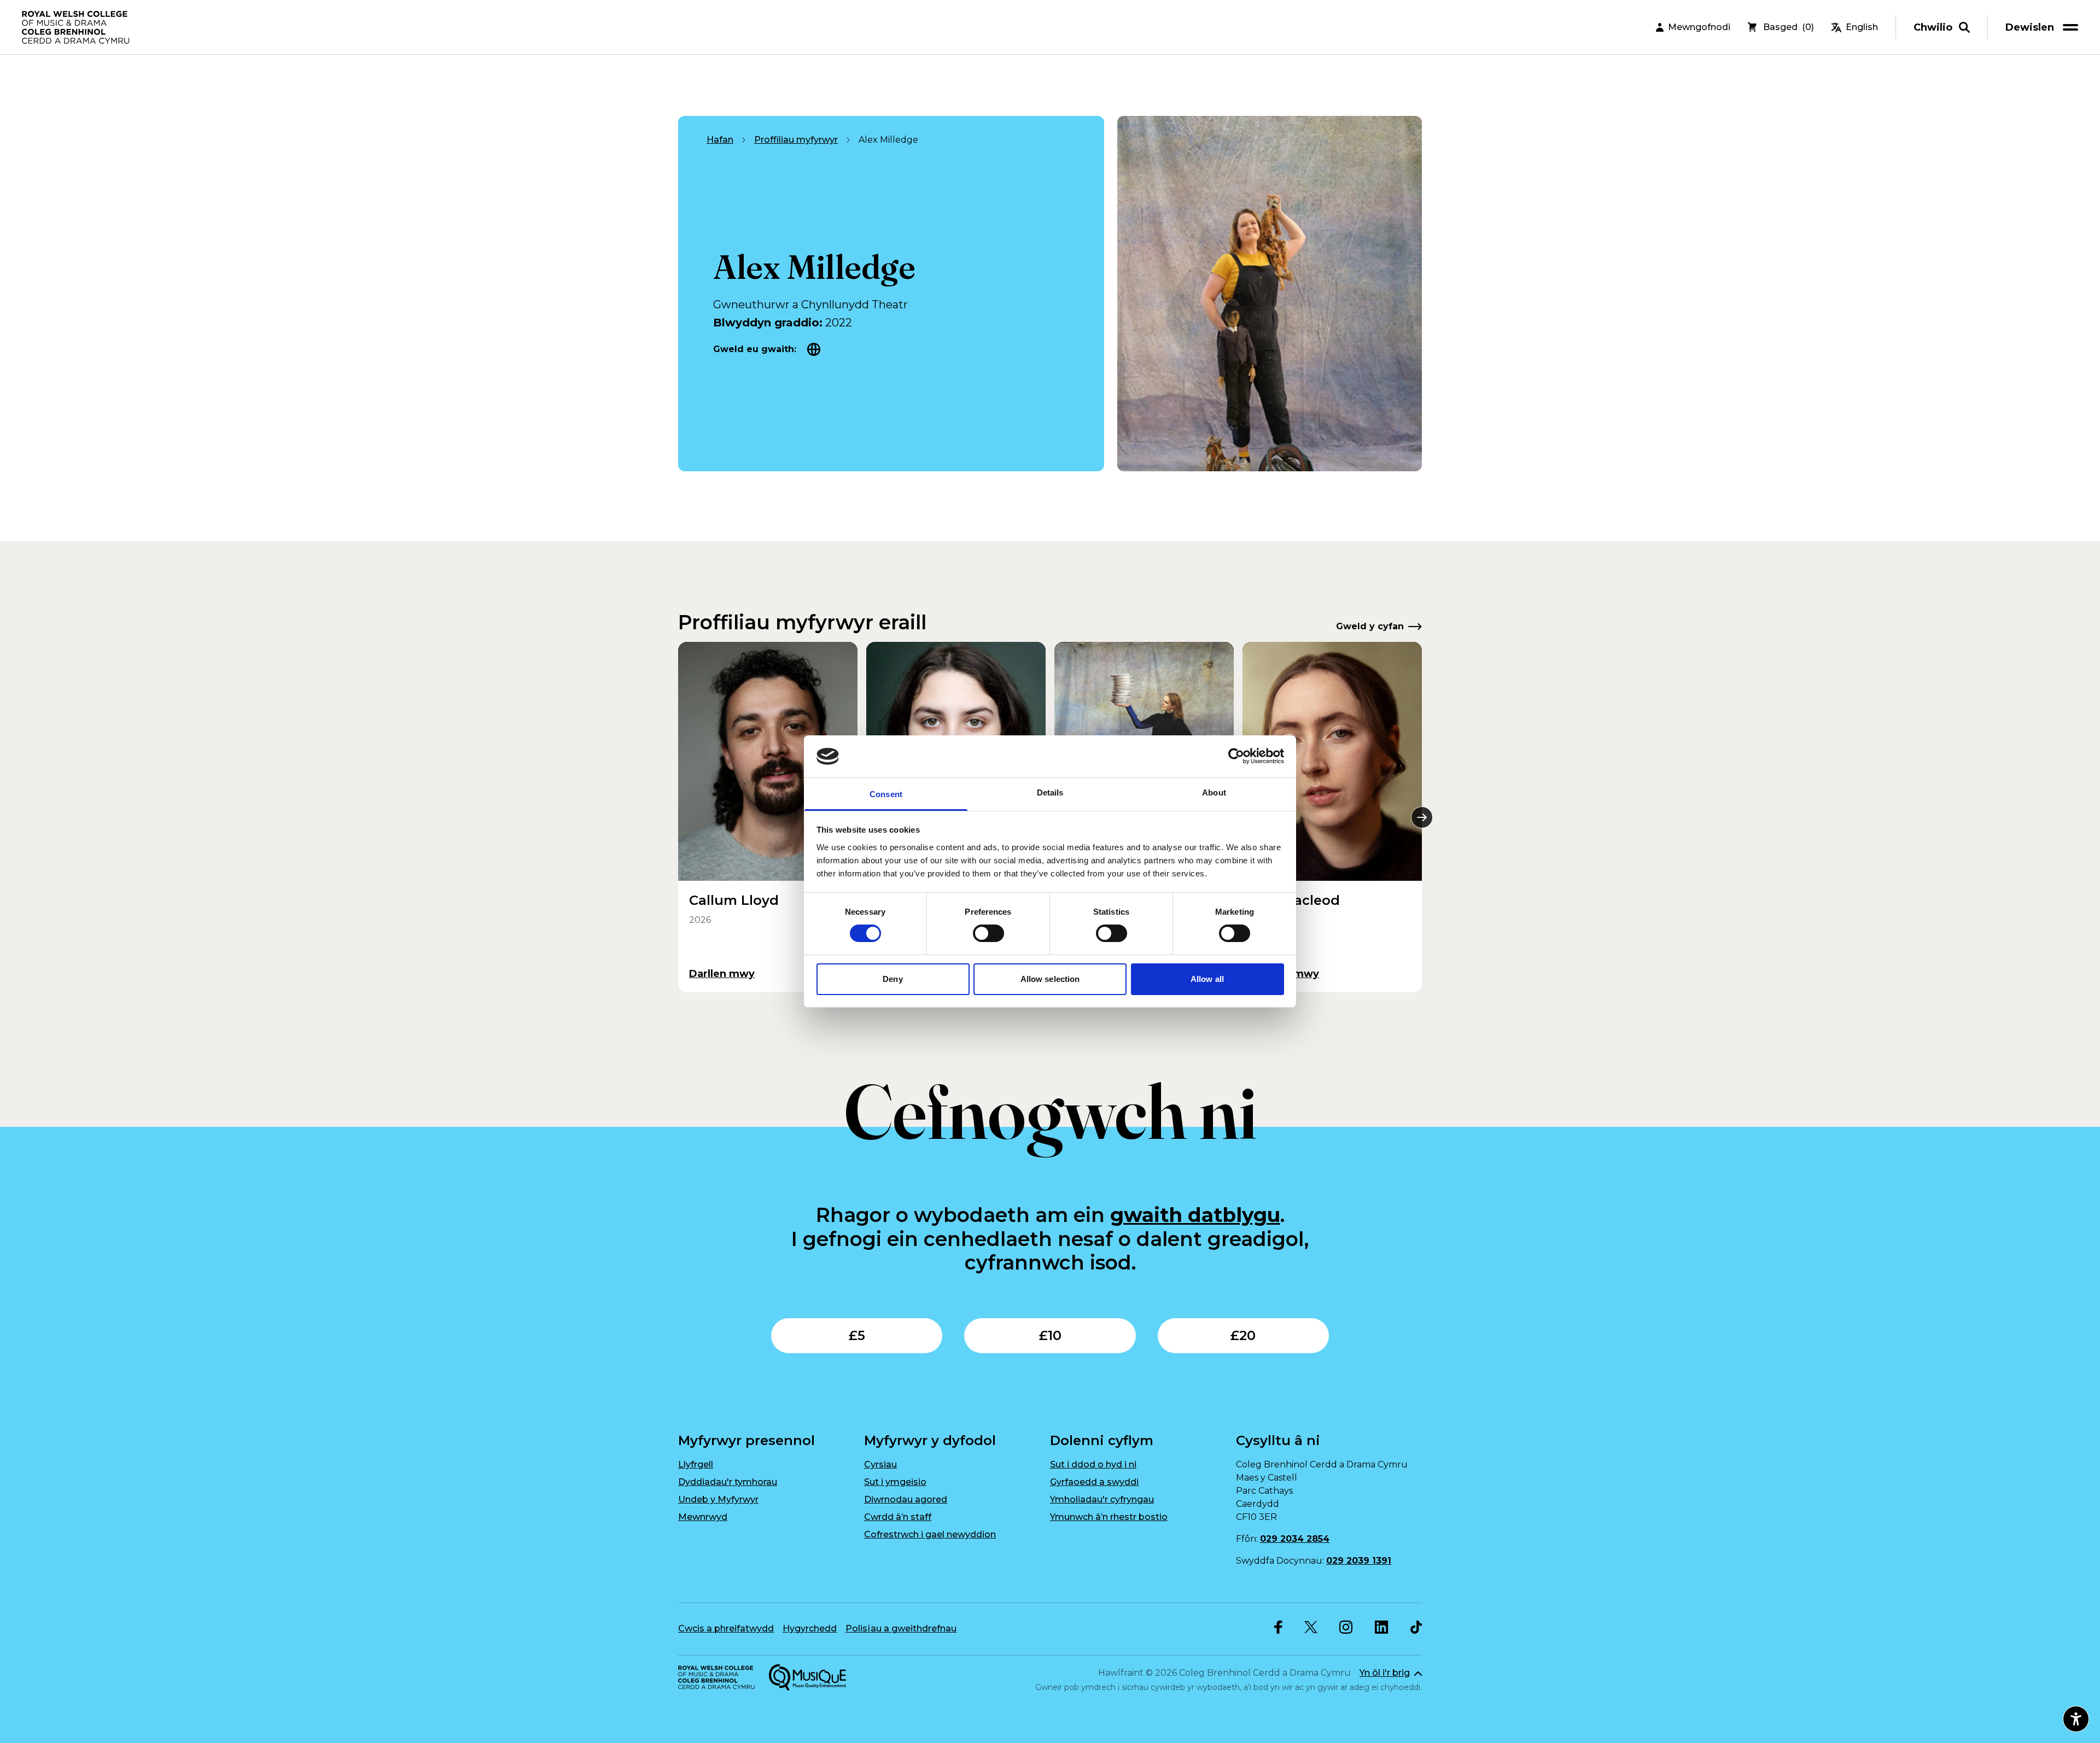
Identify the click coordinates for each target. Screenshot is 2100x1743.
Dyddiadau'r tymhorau (728, 1482)
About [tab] (1214, 792)
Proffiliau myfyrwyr (796, 140)
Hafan (720, 140)
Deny (892, 979)
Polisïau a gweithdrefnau (901, 1628)
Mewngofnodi (1699, 27)
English (1862, 27)
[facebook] (1278, 1627)
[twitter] (1311, 1627)
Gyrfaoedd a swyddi (1094, 1482)
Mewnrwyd (703, 1517)
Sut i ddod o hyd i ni (1093, 1464)
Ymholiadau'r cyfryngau (1102, 1499)
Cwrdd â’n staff (898, 1517)
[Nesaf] (1422, 817)
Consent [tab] (886, 794)
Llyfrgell (696, 1464)
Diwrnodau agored (906, 1499)
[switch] (988, 933)
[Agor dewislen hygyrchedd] (2076, 1719)
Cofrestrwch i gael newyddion (930, 1534)
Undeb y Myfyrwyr (718, 1499)
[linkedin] (1382, 1627)
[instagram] (1346, 1627)
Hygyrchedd (810, 1628)
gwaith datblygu (1195, 1215)
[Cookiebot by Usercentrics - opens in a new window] (1236, 756)
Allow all (1207, 979)
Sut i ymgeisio (895, 1482)
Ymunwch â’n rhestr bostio (1109, 1517)
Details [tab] (1050, 792)
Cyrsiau (880, 1464)
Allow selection (1050, 979)
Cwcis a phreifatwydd (726, 1628)
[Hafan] (77, 27)
